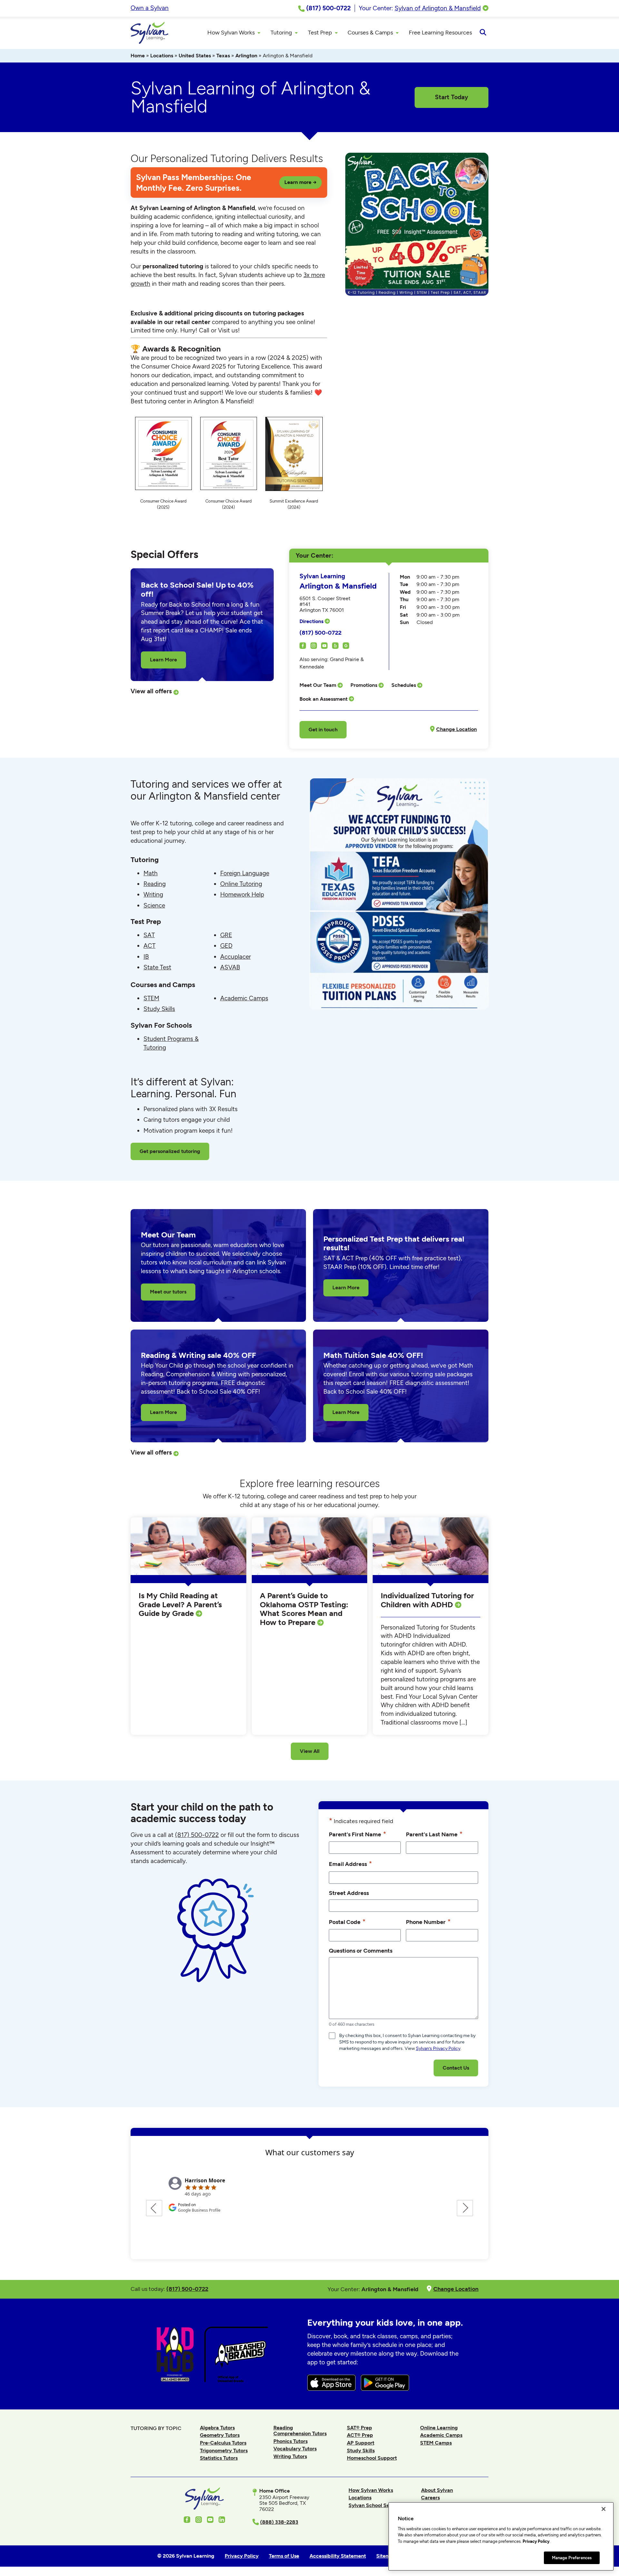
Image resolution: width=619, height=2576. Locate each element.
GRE (226, 935)
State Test (157, 967)
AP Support (361, 2443)
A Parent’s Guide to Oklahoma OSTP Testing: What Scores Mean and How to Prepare (304, 1609)
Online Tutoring (241, 884)
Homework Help (242, 894)
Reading (155, 884)
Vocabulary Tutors (295, 2449)
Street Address (349, 1893)
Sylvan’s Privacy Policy (438, 2048)
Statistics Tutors (219, 2458)
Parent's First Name (358, 1834)
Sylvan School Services (376, 2505)
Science (154, 905)
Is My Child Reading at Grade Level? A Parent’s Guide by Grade (180, 1604)
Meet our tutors (168, 1292)
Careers (430, 2498)
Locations (162, 56)
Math (151, 873)
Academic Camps (244, 998)
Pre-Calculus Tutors (223, 2443)
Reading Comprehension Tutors (300, 2431)
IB (146, 957)
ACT (149, 946)
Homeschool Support (372, 2458)
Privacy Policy (536, 2541)
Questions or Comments (361, 1951)
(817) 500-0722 (320, 633)
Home (138, 56)
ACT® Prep (360, 2435)
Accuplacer (236, 957)
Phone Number (428, 1922)
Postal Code (347, 1922)
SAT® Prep (359, 2428)
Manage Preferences (572, 2557)
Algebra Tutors (217, 2428)
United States (195, 56)
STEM (151, 998)
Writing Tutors (290, 2456)
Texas (223, 56)
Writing (153, 894)
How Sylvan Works (371, 2490)
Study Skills (159, 1009)
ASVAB (230, 967)
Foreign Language (245, 873)
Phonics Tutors (290, 2441)
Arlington (246, 56)
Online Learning (439, 2428)
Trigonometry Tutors (224, 2451)
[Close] (604, 2509)
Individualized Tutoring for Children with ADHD (427, 1600)
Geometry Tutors (220, 2435)
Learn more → (300, 182)
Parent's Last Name (434, 1834)
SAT (149, 935)
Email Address (350, 1864)
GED (226, 946)
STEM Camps (436, 2443)
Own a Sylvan (150, 8)
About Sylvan (437, 2490)
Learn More (163, 660)
